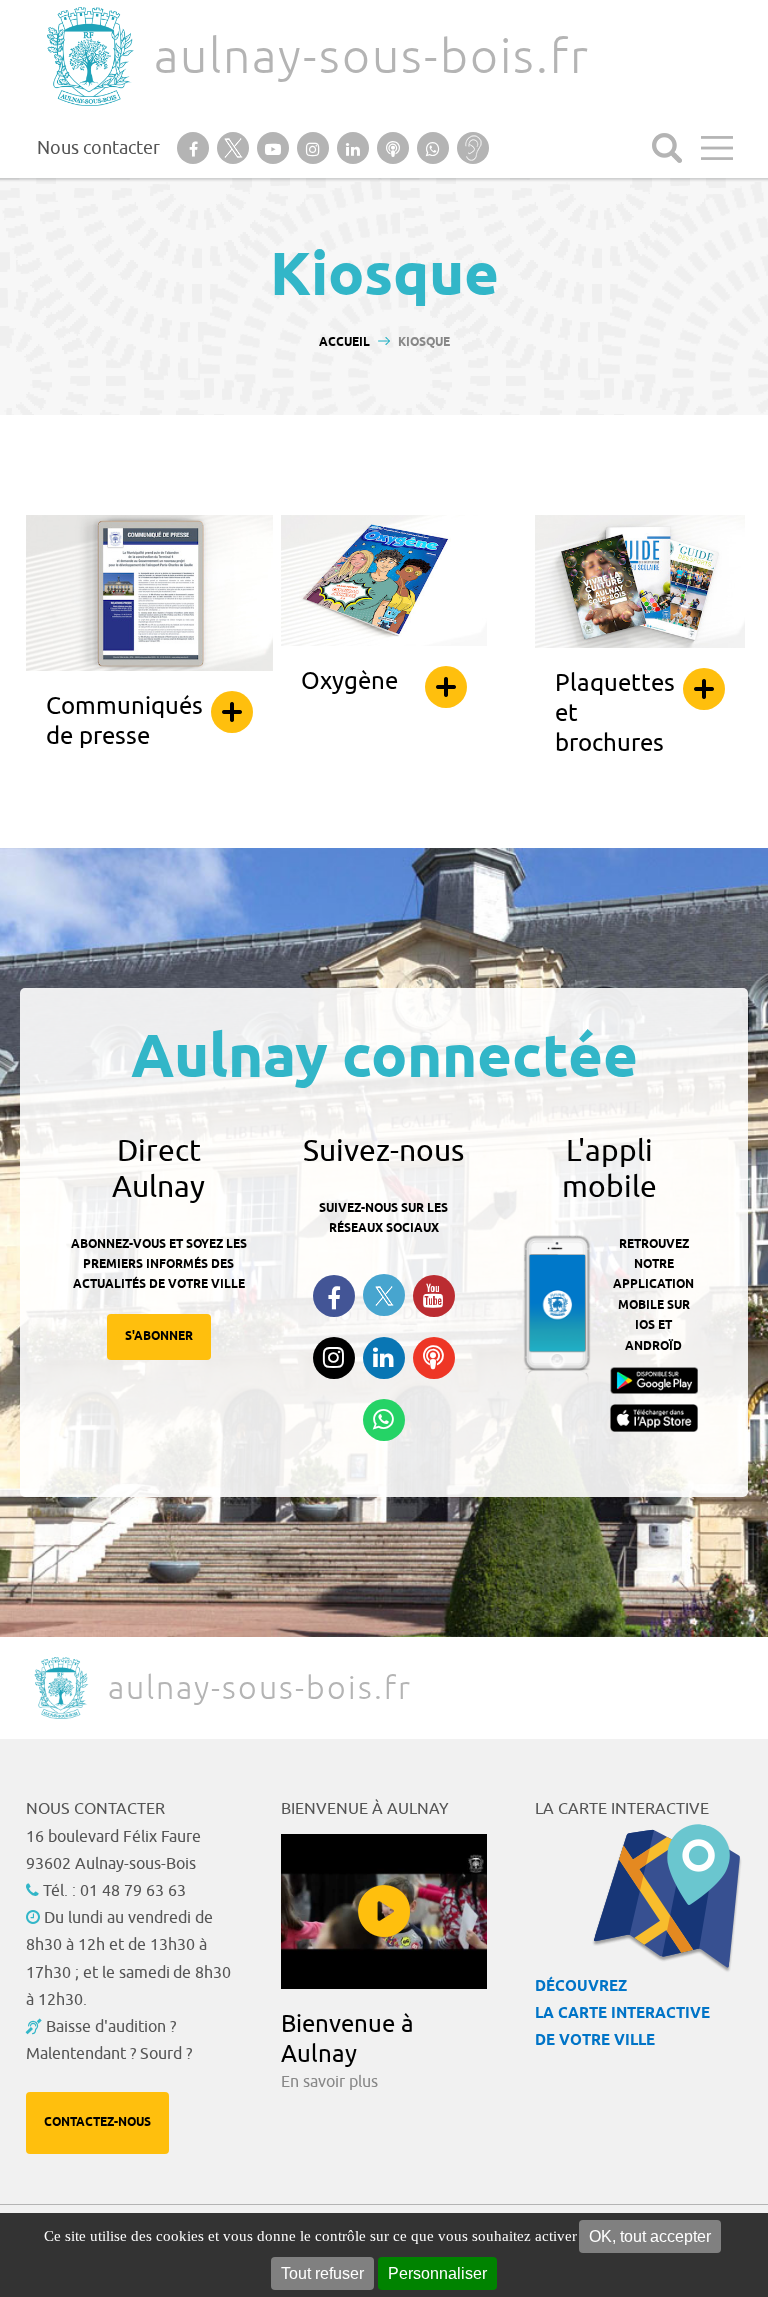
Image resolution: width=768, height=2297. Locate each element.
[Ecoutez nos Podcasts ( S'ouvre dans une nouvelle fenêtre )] (434, 1358)
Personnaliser (437, 2273)
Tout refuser (322, 2273)
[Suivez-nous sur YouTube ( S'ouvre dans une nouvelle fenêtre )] (434, 1296)
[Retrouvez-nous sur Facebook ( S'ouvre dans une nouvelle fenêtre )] (334, 1296)
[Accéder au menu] (717, 148)
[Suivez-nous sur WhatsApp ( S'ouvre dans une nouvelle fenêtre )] (384, 1420)
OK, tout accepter (650, 2236)
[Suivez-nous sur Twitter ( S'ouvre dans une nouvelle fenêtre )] (384, 1295)
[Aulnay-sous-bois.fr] (88, 56)
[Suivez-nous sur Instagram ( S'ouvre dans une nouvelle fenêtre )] (334, 1358)
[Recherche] (667, 148)
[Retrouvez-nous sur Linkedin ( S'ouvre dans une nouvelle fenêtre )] (384, 1358)
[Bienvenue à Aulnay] (384, 1911)
